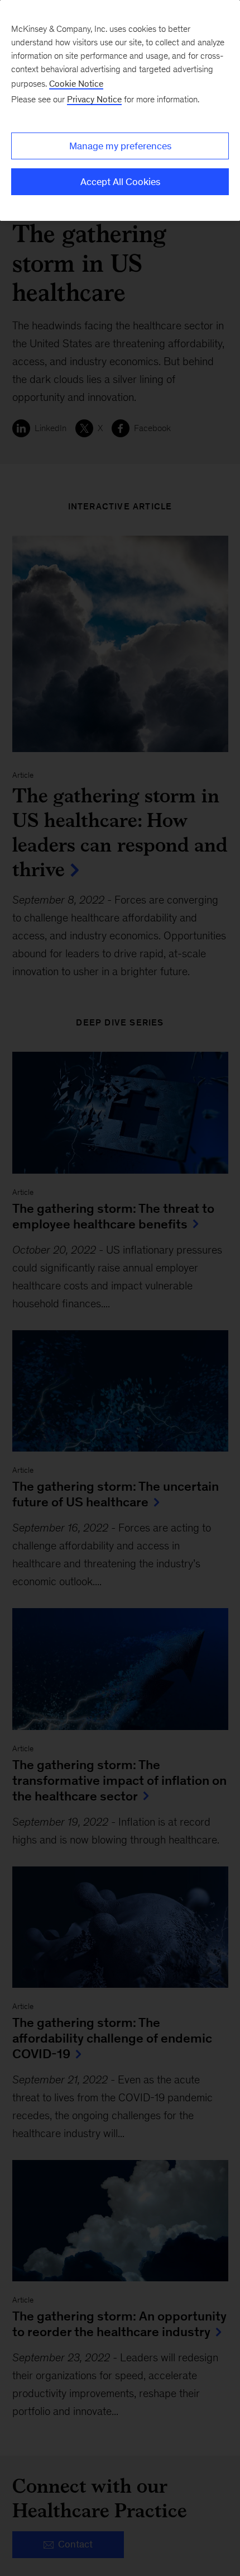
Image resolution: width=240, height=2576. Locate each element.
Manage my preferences (120, 146)
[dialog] (120, 110)
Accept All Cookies (120, 182)
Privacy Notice (94, 99)
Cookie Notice (76, 84)
